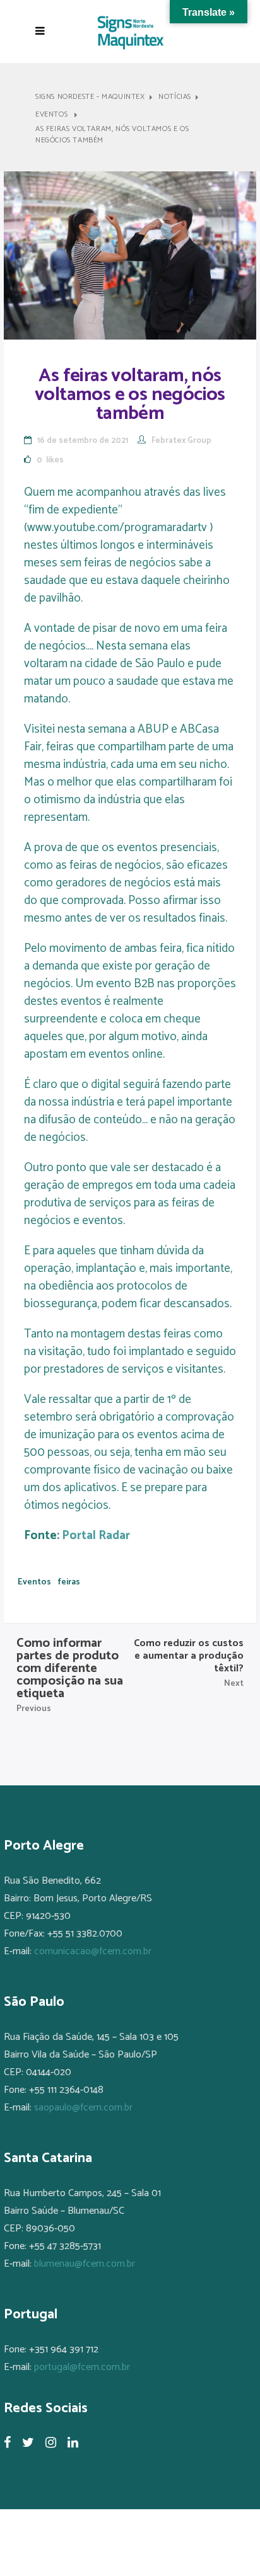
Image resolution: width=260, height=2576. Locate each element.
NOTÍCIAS (175, 97)
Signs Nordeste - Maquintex (90, 97)
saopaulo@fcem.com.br (83, 2108)
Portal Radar (96, 1536)
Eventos (51, 115)
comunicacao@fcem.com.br (93, 1951)
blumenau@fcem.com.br (85, 2264)
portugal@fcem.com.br (82, 2367)
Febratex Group (181, 441)
